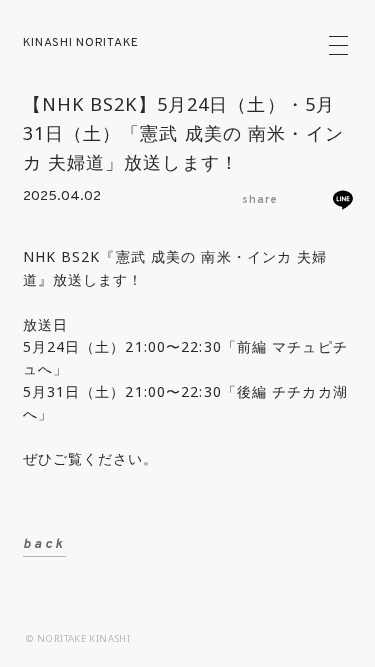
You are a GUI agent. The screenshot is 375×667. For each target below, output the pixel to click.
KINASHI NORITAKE (81, 43)
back (44, 544)
